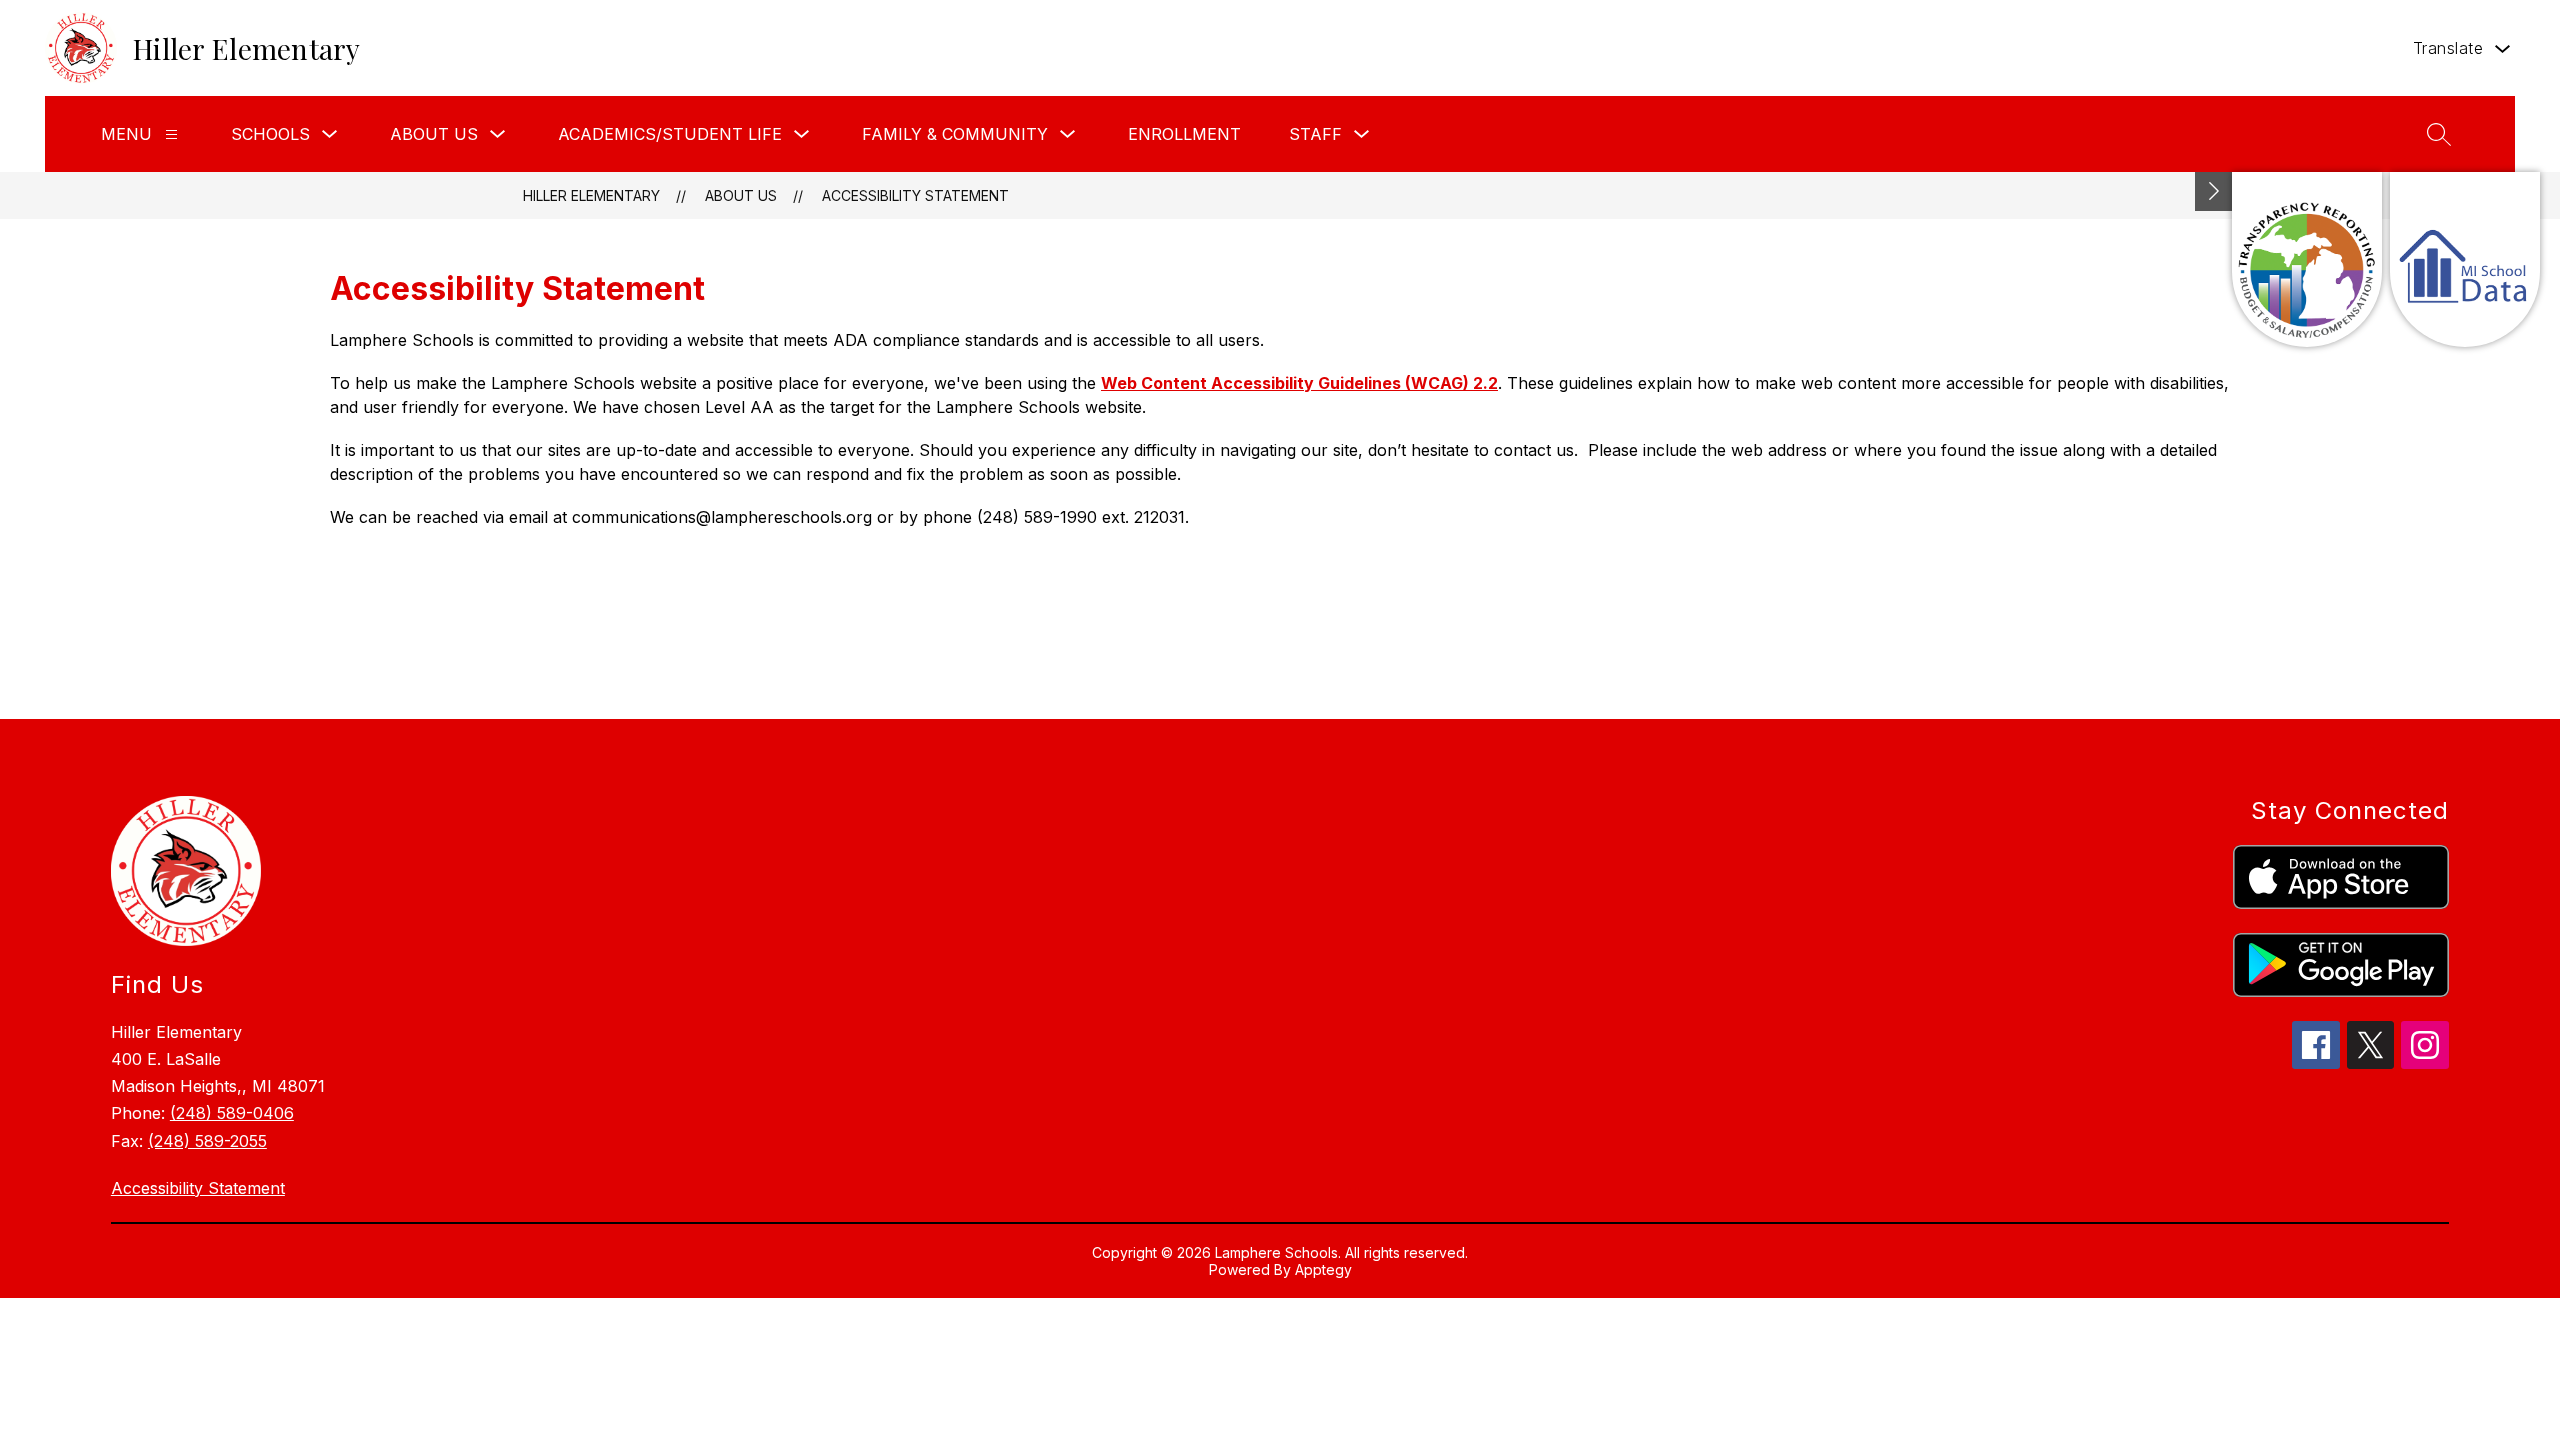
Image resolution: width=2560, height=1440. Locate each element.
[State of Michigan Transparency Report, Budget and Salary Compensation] (2307, 259)
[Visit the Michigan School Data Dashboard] (2465, 259)
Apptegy (1323, 1269)
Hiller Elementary (591, 195)
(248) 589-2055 (207, 1141)
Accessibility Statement (915, 195)
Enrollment (1184, 134)
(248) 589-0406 (232, 1113)
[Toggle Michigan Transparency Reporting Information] (2214, 191)
